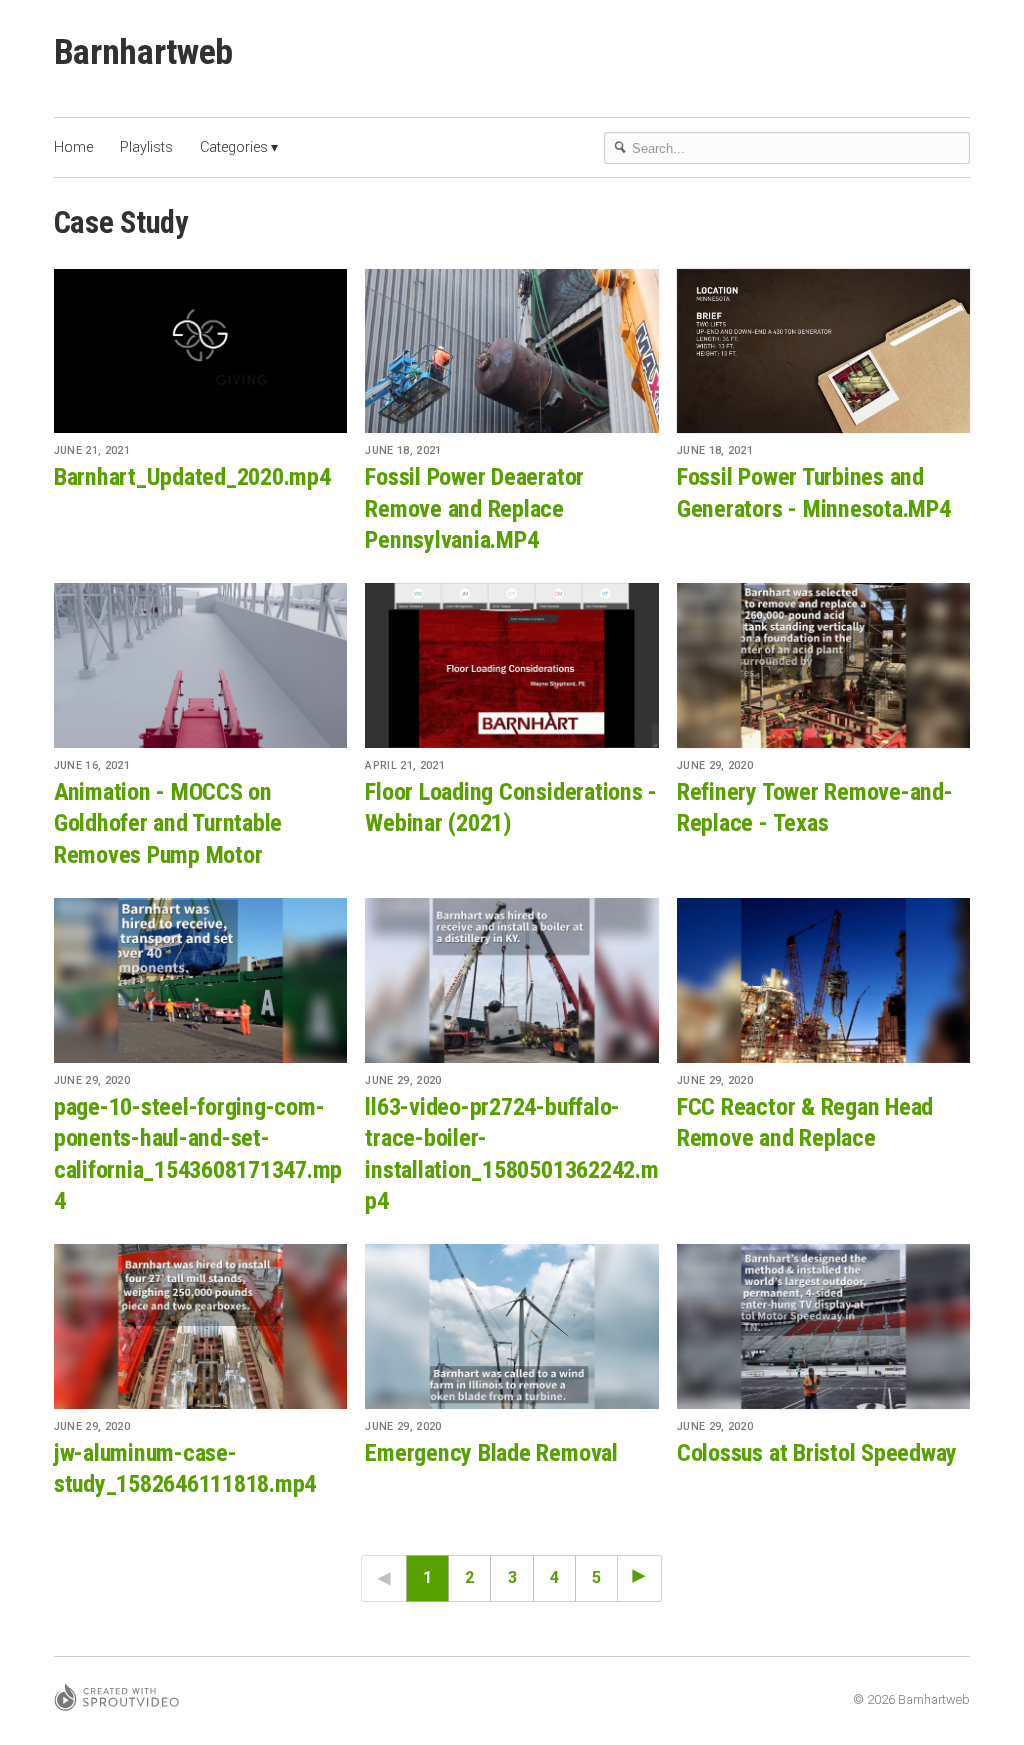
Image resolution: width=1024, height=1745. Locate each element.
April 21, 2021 (405, 765)
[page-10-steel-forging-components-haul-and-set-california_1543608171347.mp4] (200, 980)
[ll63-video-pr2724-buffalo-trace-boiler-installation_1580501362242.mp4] (511, 980)
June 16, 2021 (92, 765)
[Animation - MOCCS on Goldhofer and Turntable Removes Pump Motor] (200, 665)
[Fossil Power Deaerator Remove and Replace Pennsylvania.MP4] (511, 351)
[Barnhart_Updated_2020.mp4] (200, 351)
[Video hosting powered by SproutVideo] (116, 1700)
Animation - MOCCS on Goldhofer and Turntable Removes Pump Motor (168, 823)
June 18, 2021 (403, 450)
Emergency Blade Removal (491, 1453)
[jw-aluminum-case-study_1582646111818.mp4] (200, 1326)
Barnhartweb (143, 52)
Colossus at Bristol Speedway (817, 1453)
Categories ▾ (239, 147)
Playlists (146, 147)
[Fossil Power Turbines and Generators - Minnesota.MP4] (823, 351)
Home (73, 147)
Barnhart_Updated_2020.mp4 (192, 477)
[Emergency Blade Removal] (511, 1326)
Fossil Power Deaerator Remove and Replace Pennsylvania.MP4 (474, 508)
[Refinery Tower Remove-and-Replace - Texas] (823, 665)
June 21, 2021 (92, 450)
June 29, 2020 (715, 765)
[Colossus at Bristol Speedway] (823, 1326)
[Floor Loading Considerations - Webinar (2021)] (511, 665)
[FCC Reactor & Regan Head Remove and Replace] (823, 980)
